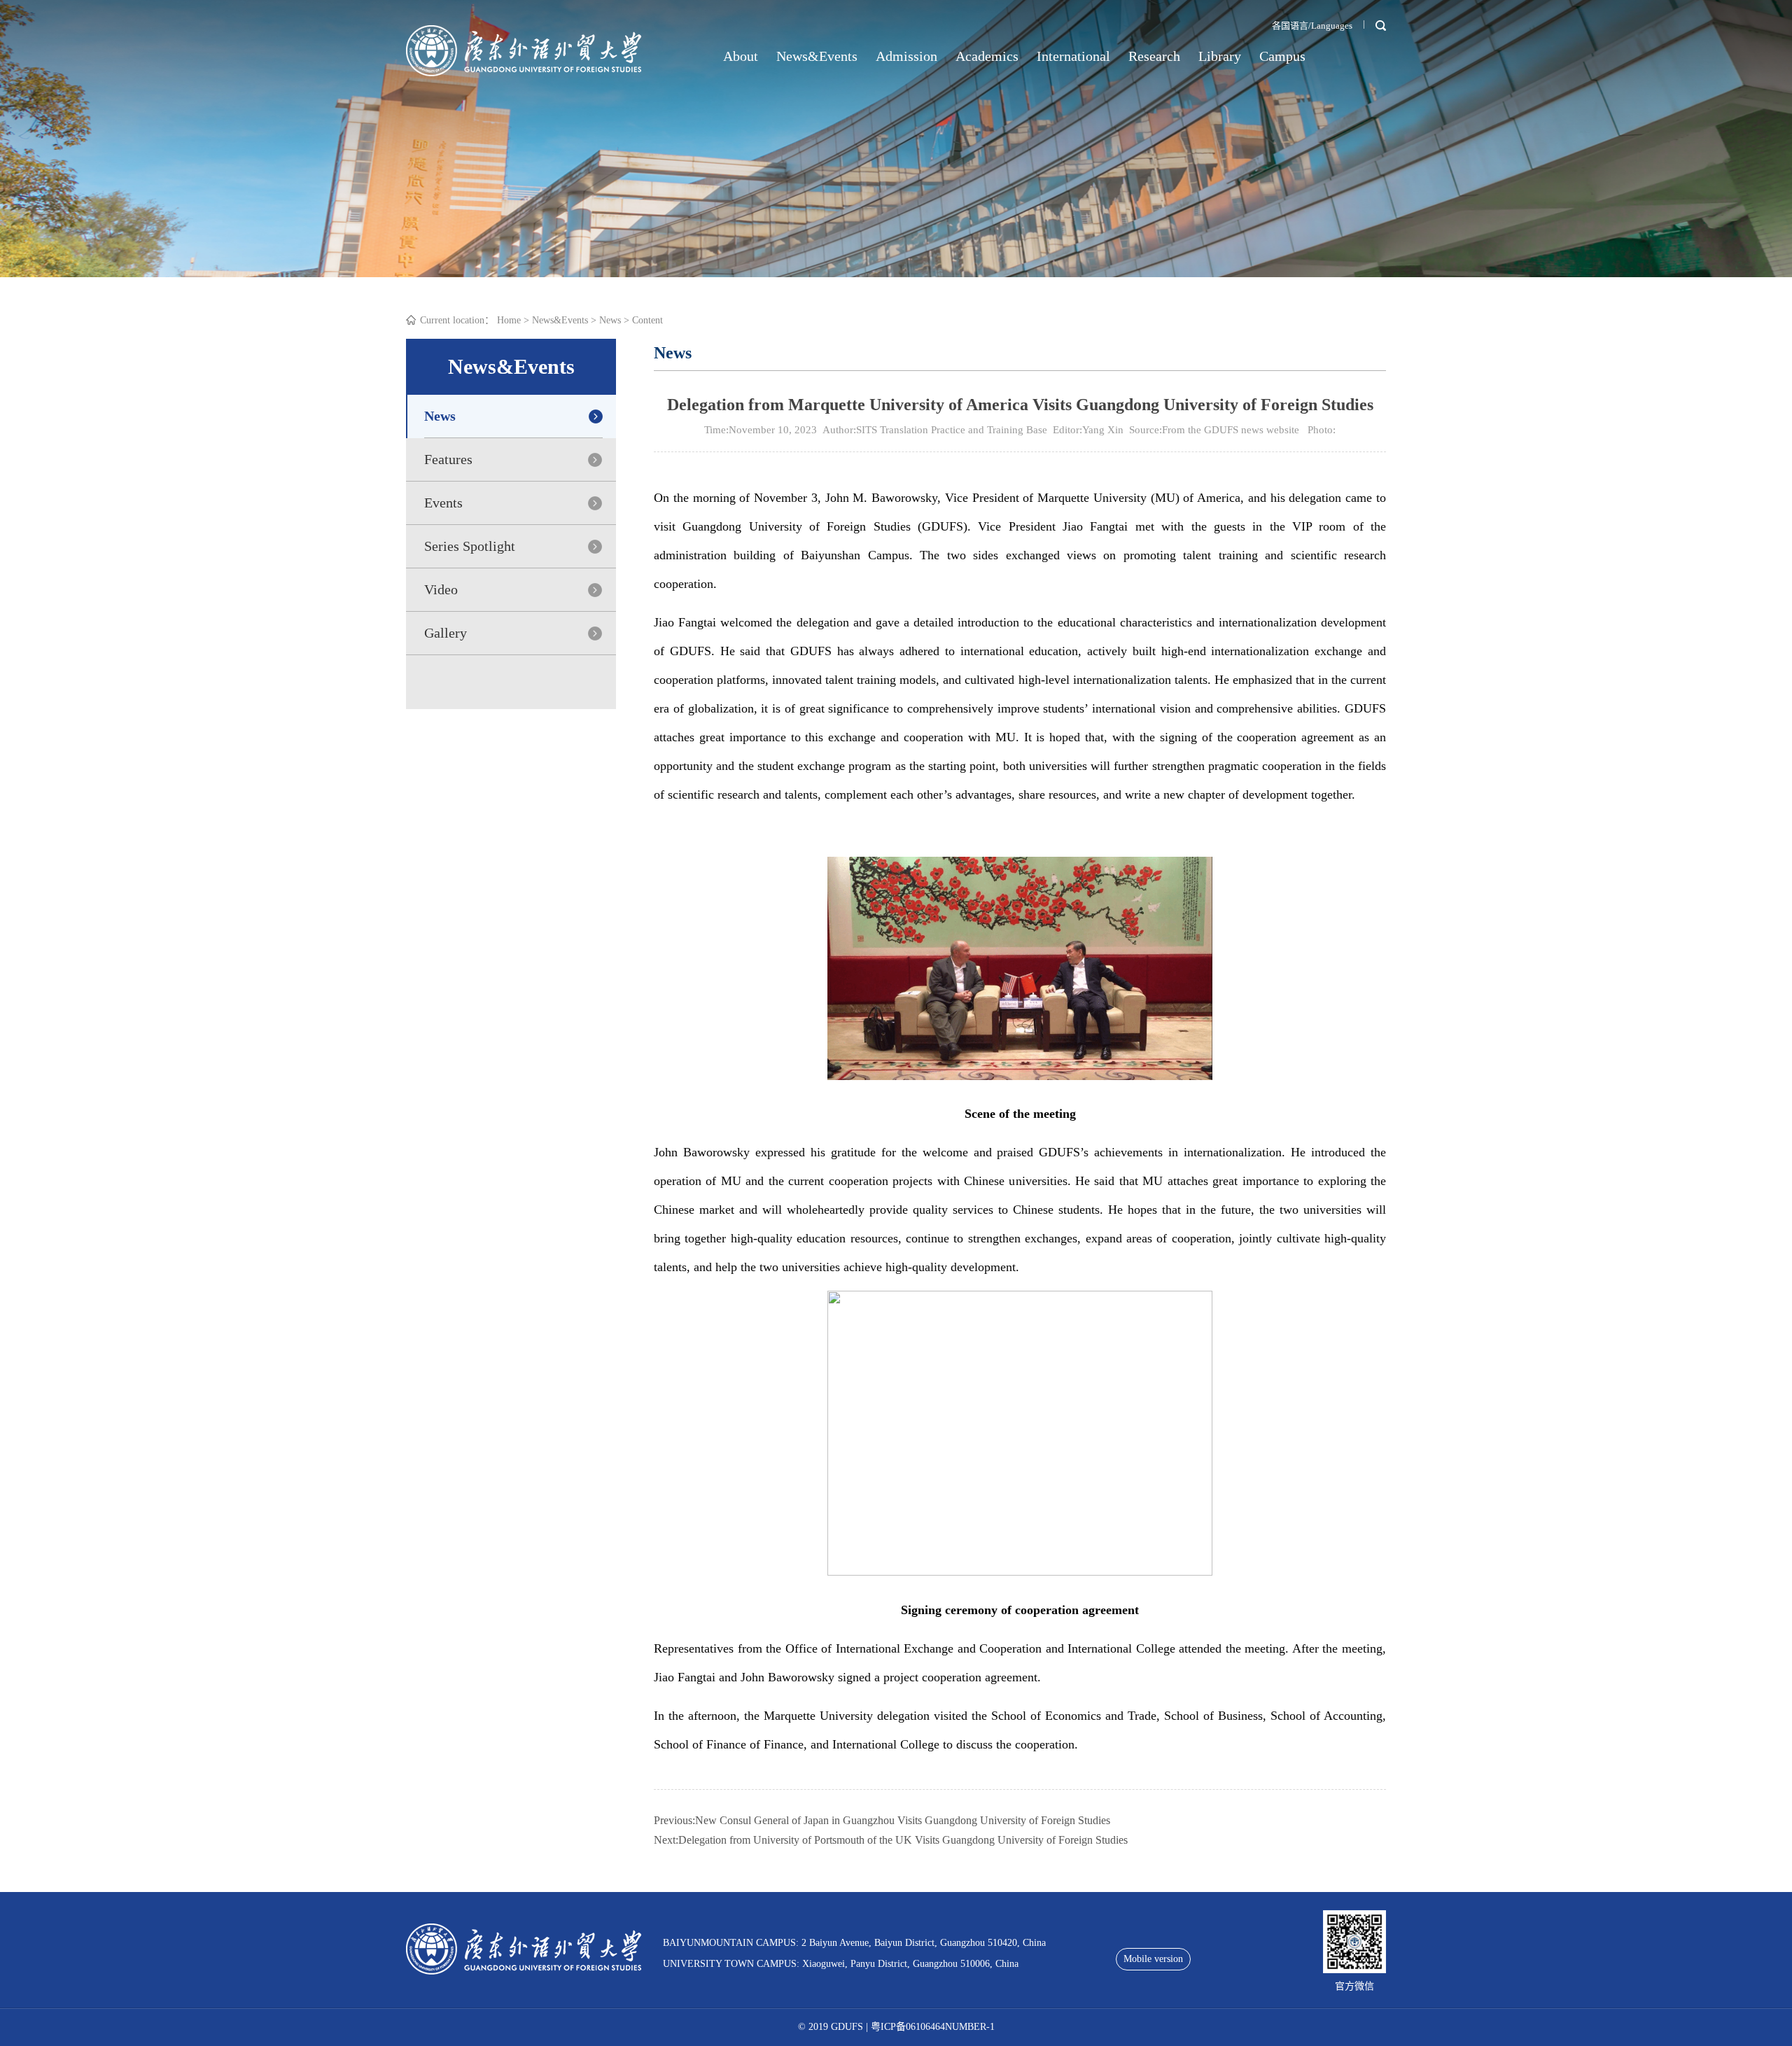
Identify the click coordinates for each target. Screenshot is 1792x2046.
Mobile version (1153, 1959)
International (1073, 56)
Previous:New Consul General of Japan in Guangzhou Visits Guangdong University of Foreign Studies (882, 1820)
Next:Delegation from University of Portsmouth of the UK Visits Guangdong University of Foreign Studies (891, 1840)
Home (509, 320)
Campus (1282, 56)
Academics (987, 56)
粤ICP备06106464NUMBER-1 (933, 2027)
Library (1220, 56)
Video (441, 589)
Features (448, 459)
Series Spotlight (470, 546)
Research (1154, 56)
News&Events (817, 56)
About (741, 56)
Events (443, 503)
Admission (906, 56)
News (610, 320)
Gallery (446, 633)
